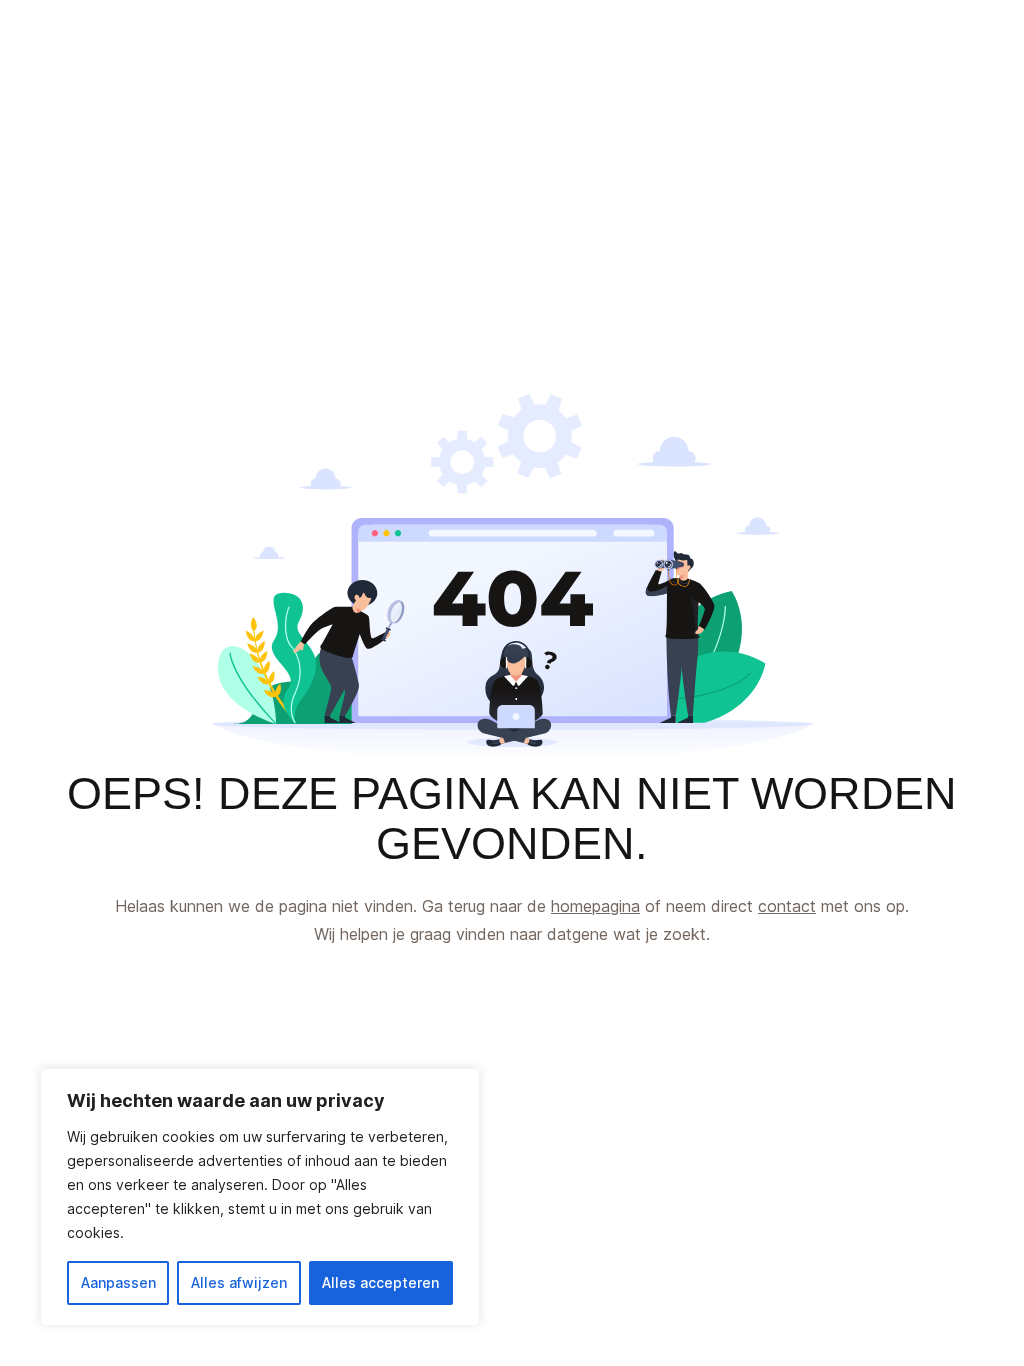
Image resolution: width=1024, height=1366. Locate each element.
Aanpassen (118, 1282)
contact (787, 906)
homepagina (595, 906)
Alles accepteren (380, 1282)
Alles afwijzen (239, 1282)
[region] (260, 1197)
